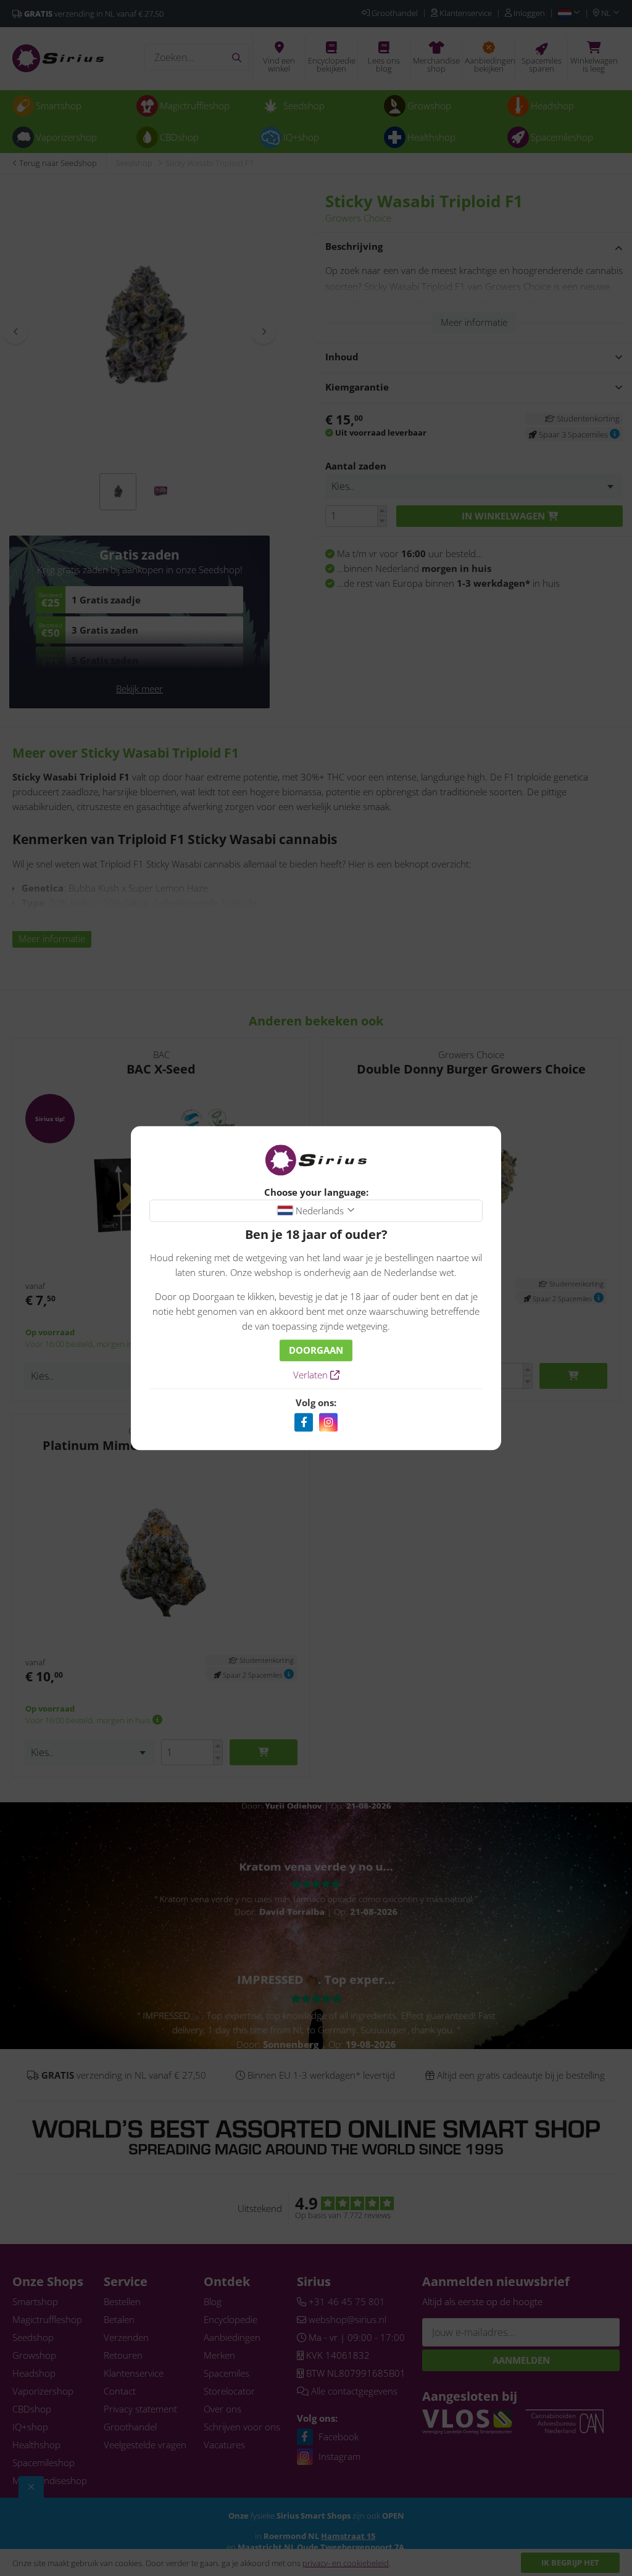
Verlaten (312, 1375)
